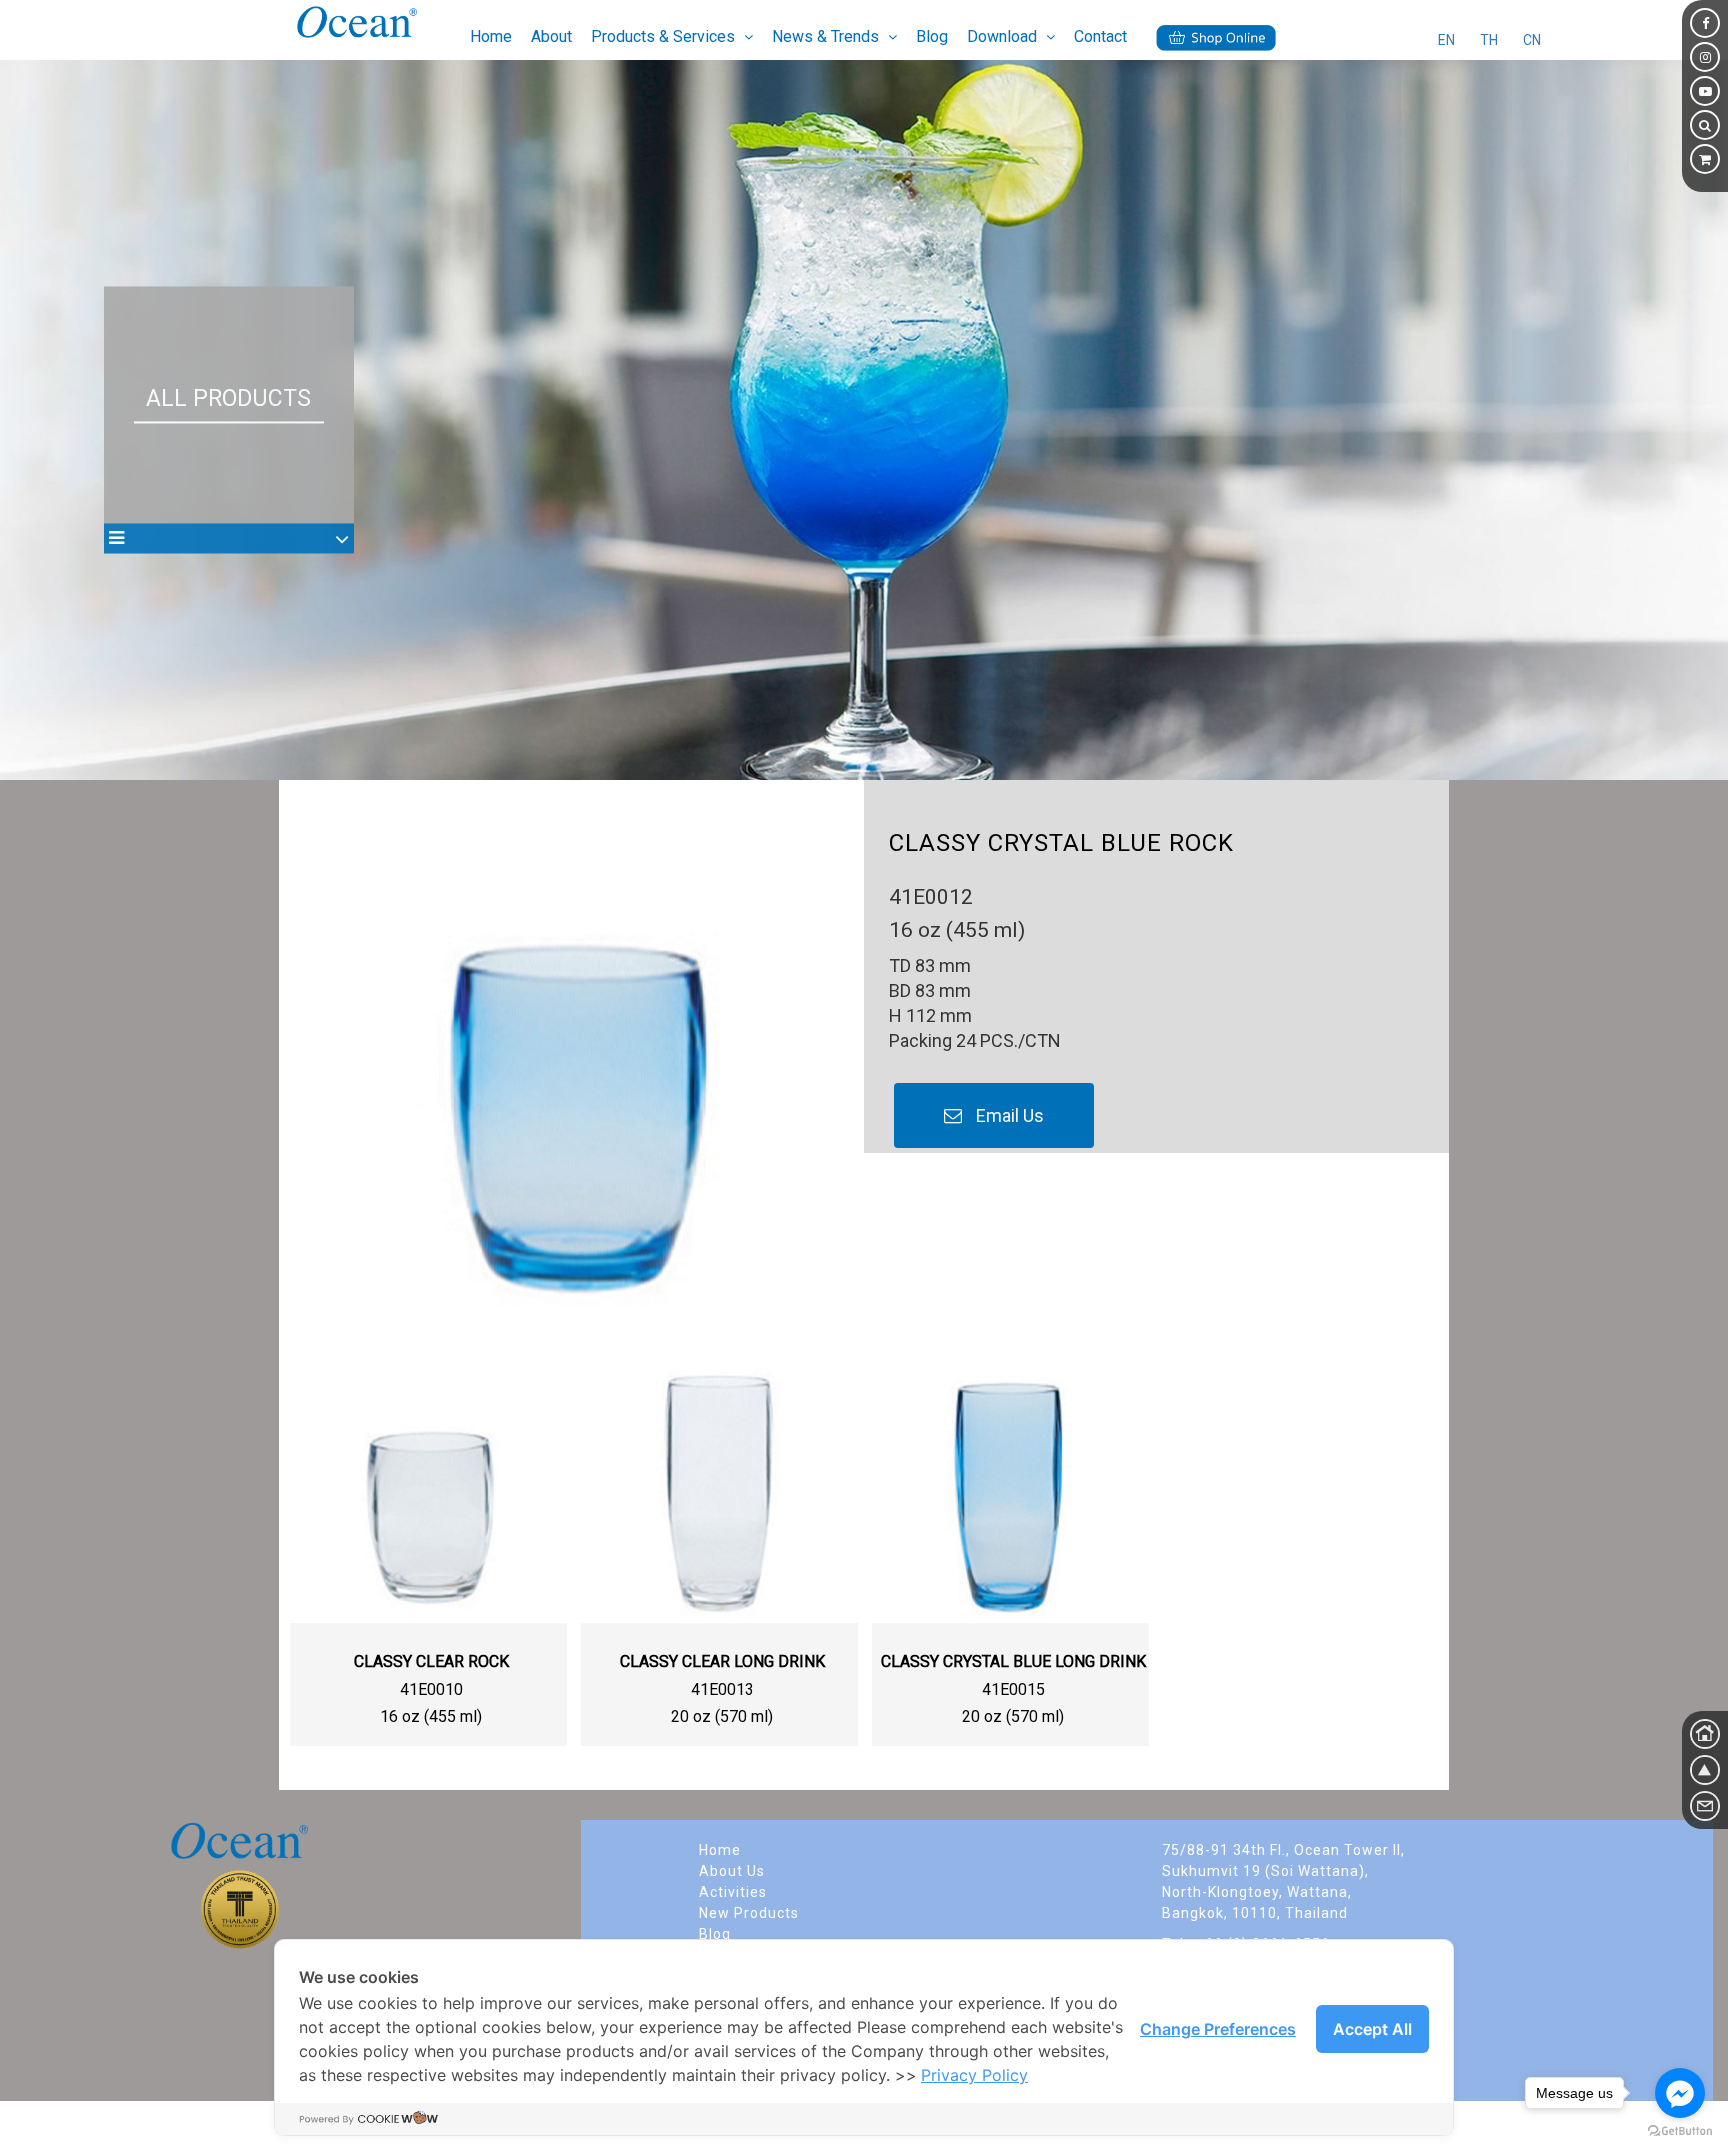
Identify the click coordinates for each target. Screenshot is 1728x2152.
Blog (932, 36)
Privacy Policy (974, 2075)
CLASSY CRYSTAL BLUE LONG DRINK (1013, 1661)
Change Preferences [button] (1218, 2029)
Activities (733, 1892)
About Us (732, 1871)
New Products (749, 1913)
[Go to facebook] (1680, 2093)
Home (491, 36)
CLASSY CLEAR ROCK (431, 1661)
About (551, 36)
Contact (1100, 36)
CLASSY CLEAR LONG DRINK (722, 1661)
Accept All (1372, 2029)
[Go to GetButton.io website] (1680, 2131)
